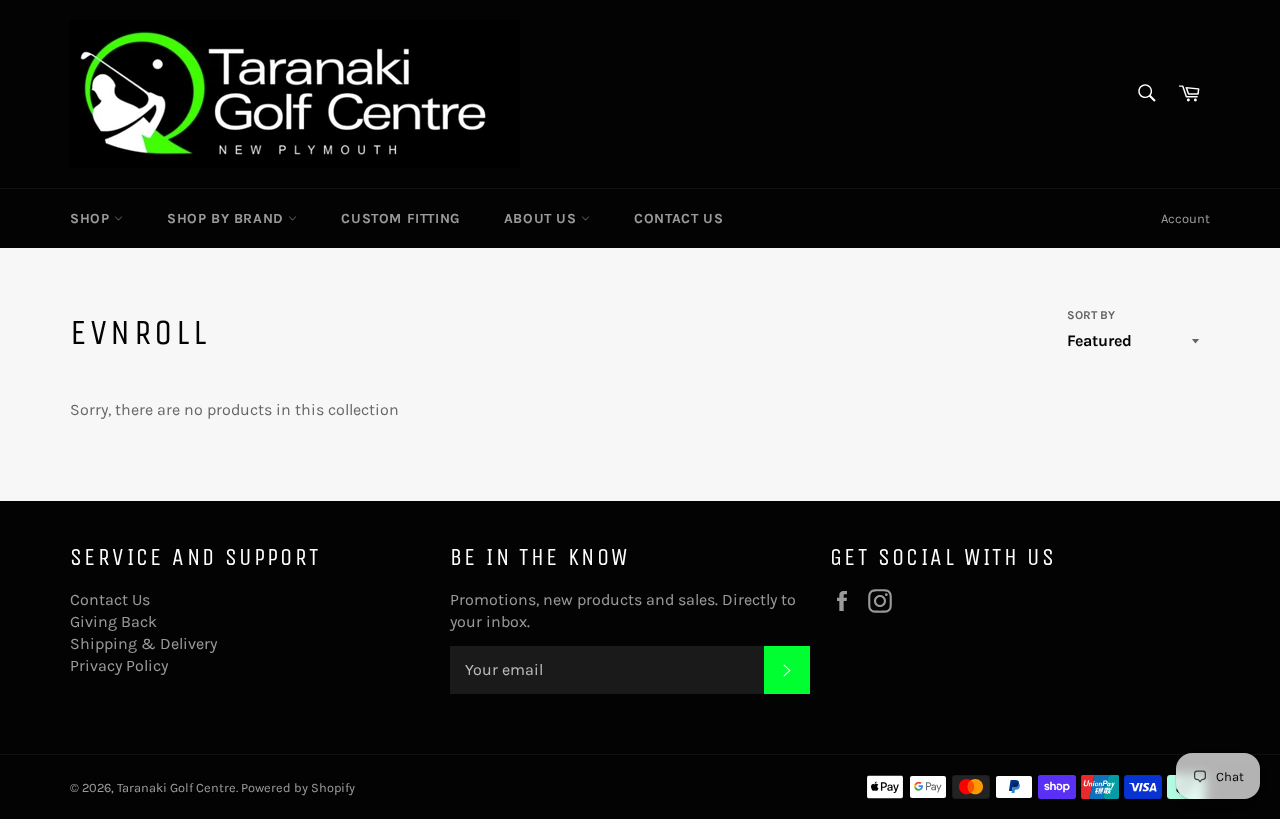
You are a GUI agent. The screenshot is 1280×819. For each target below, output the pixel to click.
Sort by (1091, 315)
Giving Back (113, 621)
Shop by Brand (227, 218)
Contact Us (678, 218)
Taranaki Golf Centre (176, 787)
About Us (542, 218)
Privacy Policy (119, 665)
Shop (92, 218)
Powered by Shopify (298, 787)
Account (1185, 218)
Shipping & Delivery (143, 643)
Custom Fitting (400, 218)
